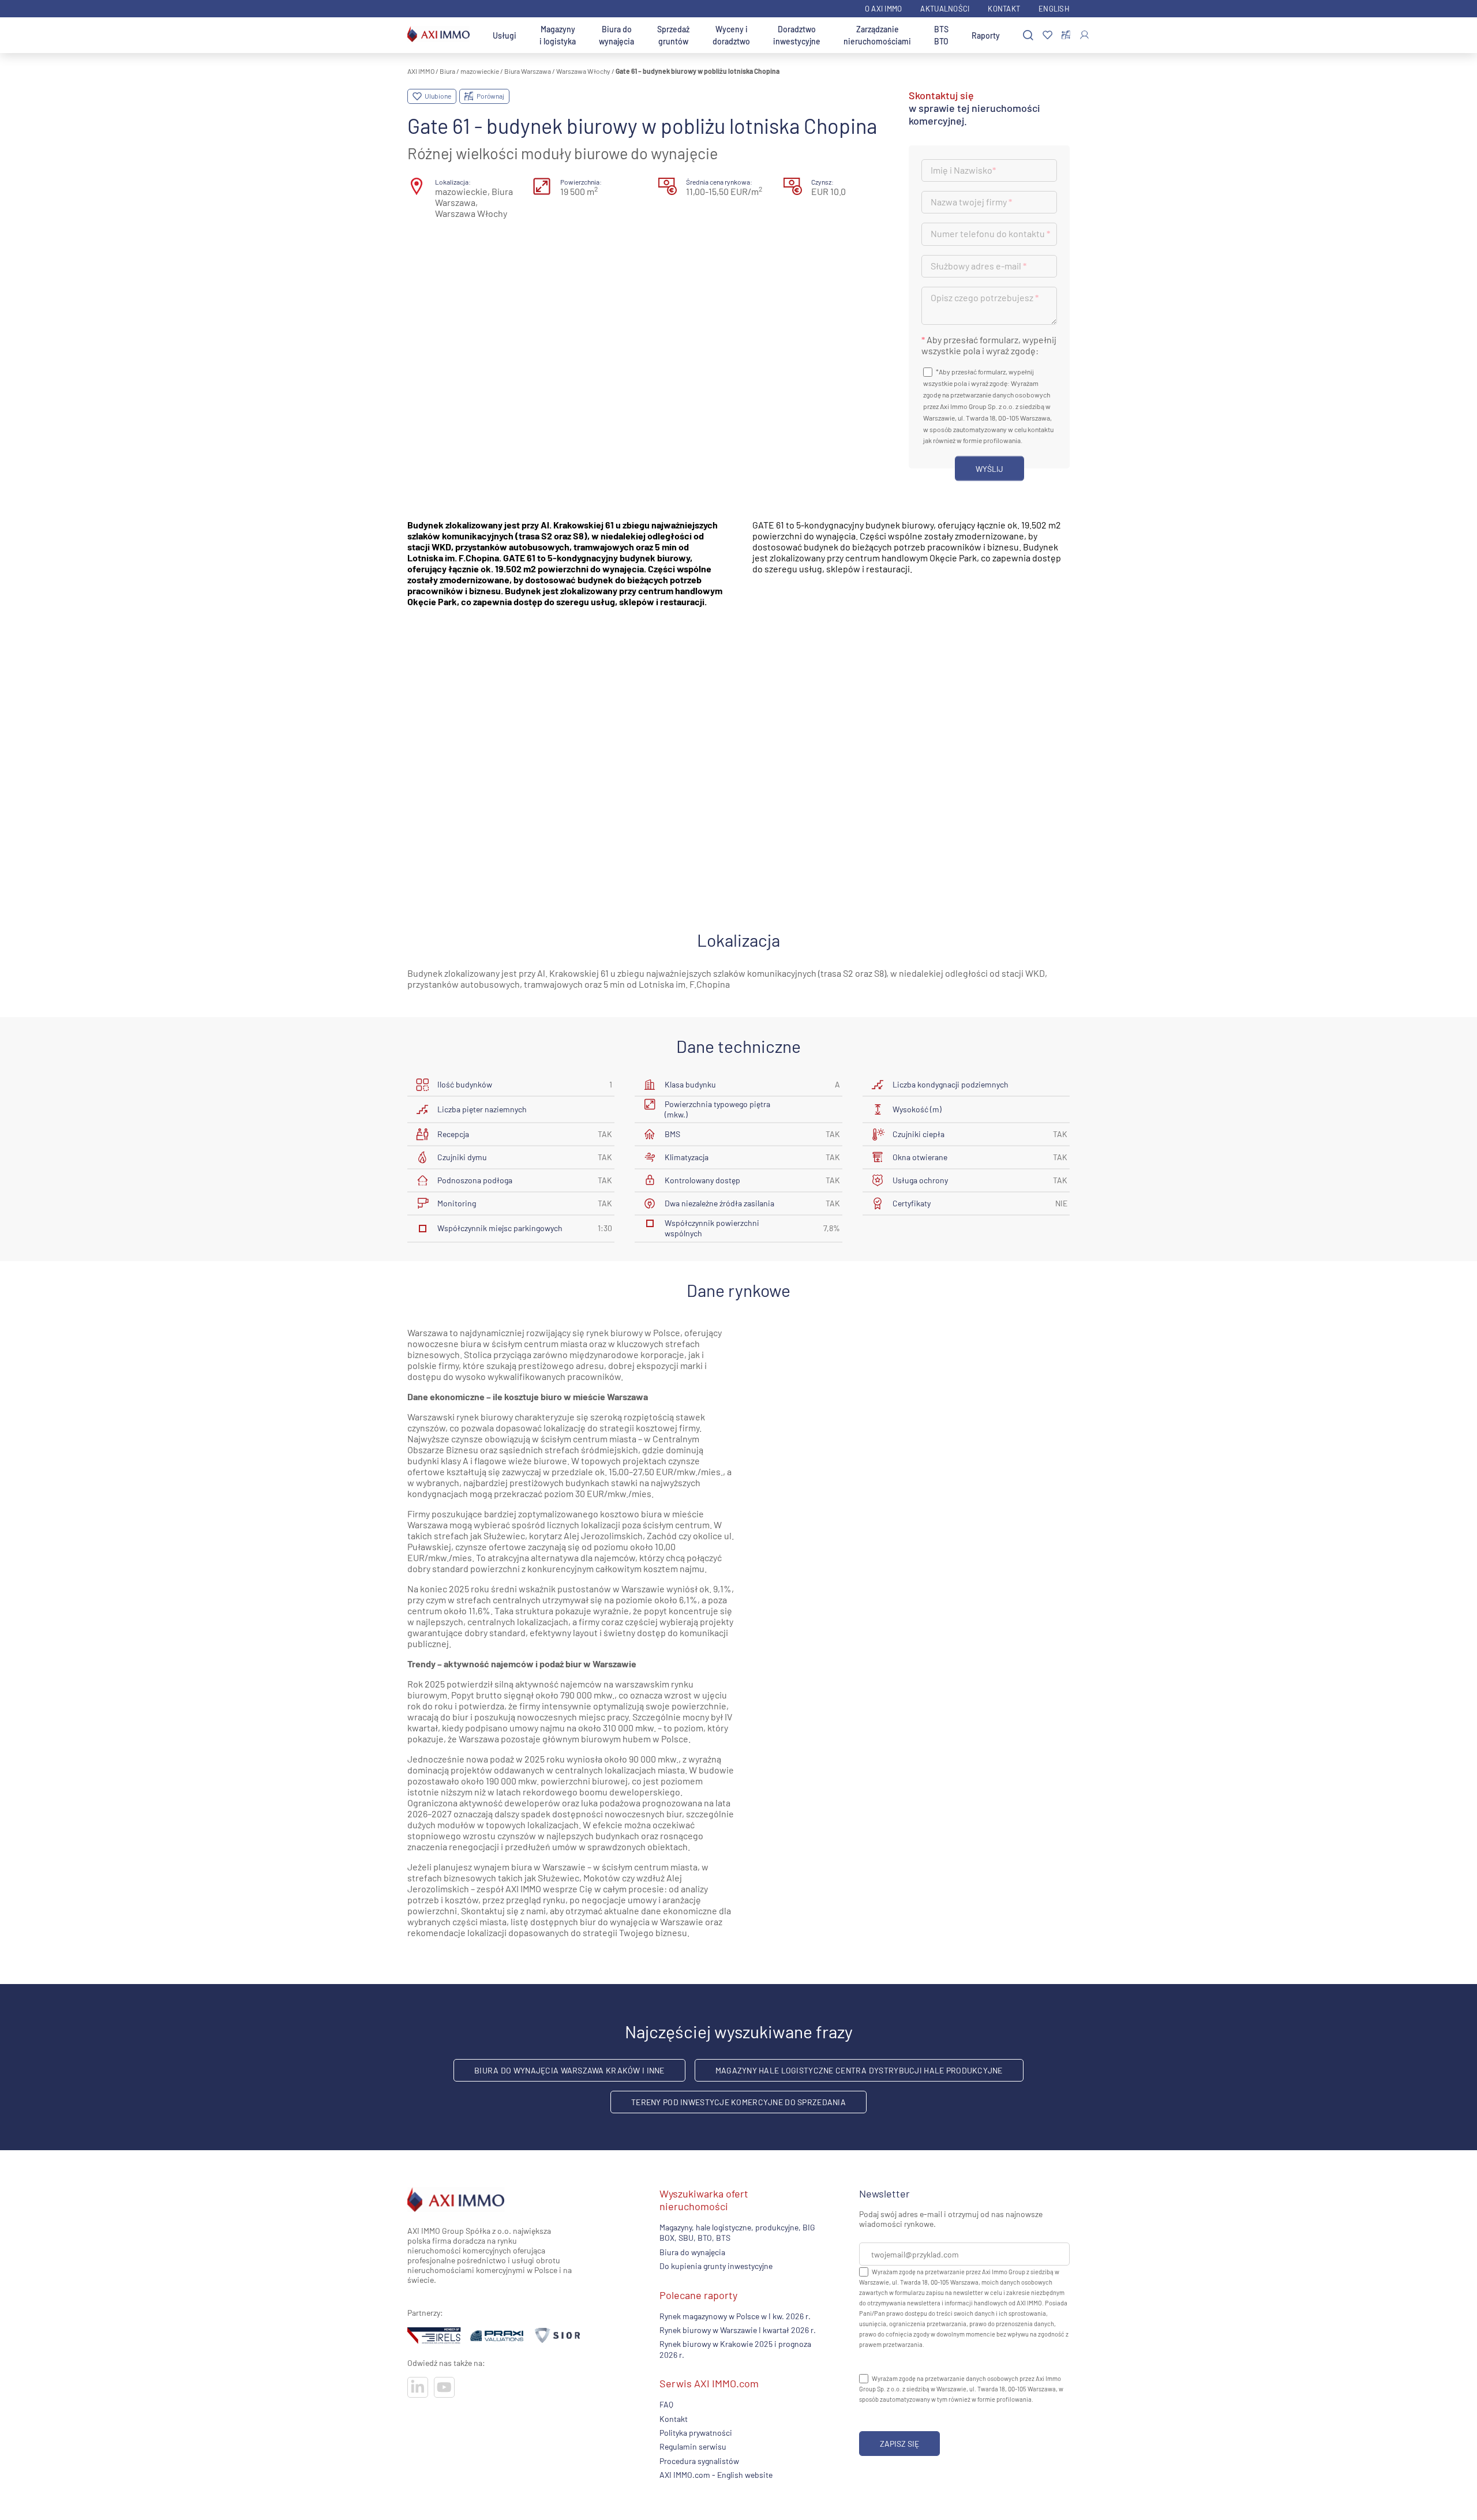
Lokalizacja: (453, 182)
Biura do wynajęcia (616, 35)
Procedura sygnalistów (699, 2460)
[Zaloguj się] (1084, 35)
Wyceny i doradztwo (731, 35)
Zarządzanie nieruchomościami (877, 35)
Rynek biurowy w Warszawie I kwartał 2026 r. (738, 2330)
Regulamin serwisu (693, 2446)
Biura (447, 71)
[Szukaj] (1028, 35)
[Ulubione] (1047, 35)
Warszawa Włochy (583, 71)
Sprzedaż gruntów (673, 35)
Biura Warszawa (528, 71)
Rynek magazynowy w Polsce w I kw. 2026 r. (735, 2315)
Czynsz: (822, 182)
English (1054, 9)
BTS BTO (941, 35)
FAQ (666, 2404)
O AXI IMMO (884, 9)
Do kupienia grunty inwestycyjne (716, 2266)
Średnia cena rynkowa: (719, 182)
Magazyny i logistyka (558, 35)
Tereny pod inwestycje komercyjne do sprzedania (738, 2102)
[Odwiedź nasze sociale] (418, 2387)
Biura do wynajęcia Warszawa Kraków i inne (569, 2070)
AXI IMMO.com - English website (716, 2475)
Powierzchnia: (581, 182)
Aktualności (945, 9)
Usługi (505, 35)
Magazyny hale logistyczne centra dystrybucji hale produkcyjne (859, 2070)
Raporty (986, 35)
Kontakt (1004, 9)
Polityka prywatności (696, 2433)
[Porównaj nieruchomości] (1066, 35)
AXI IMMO (421, 71)
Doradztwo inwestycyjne (797, 35)
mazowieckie (480, 71)
